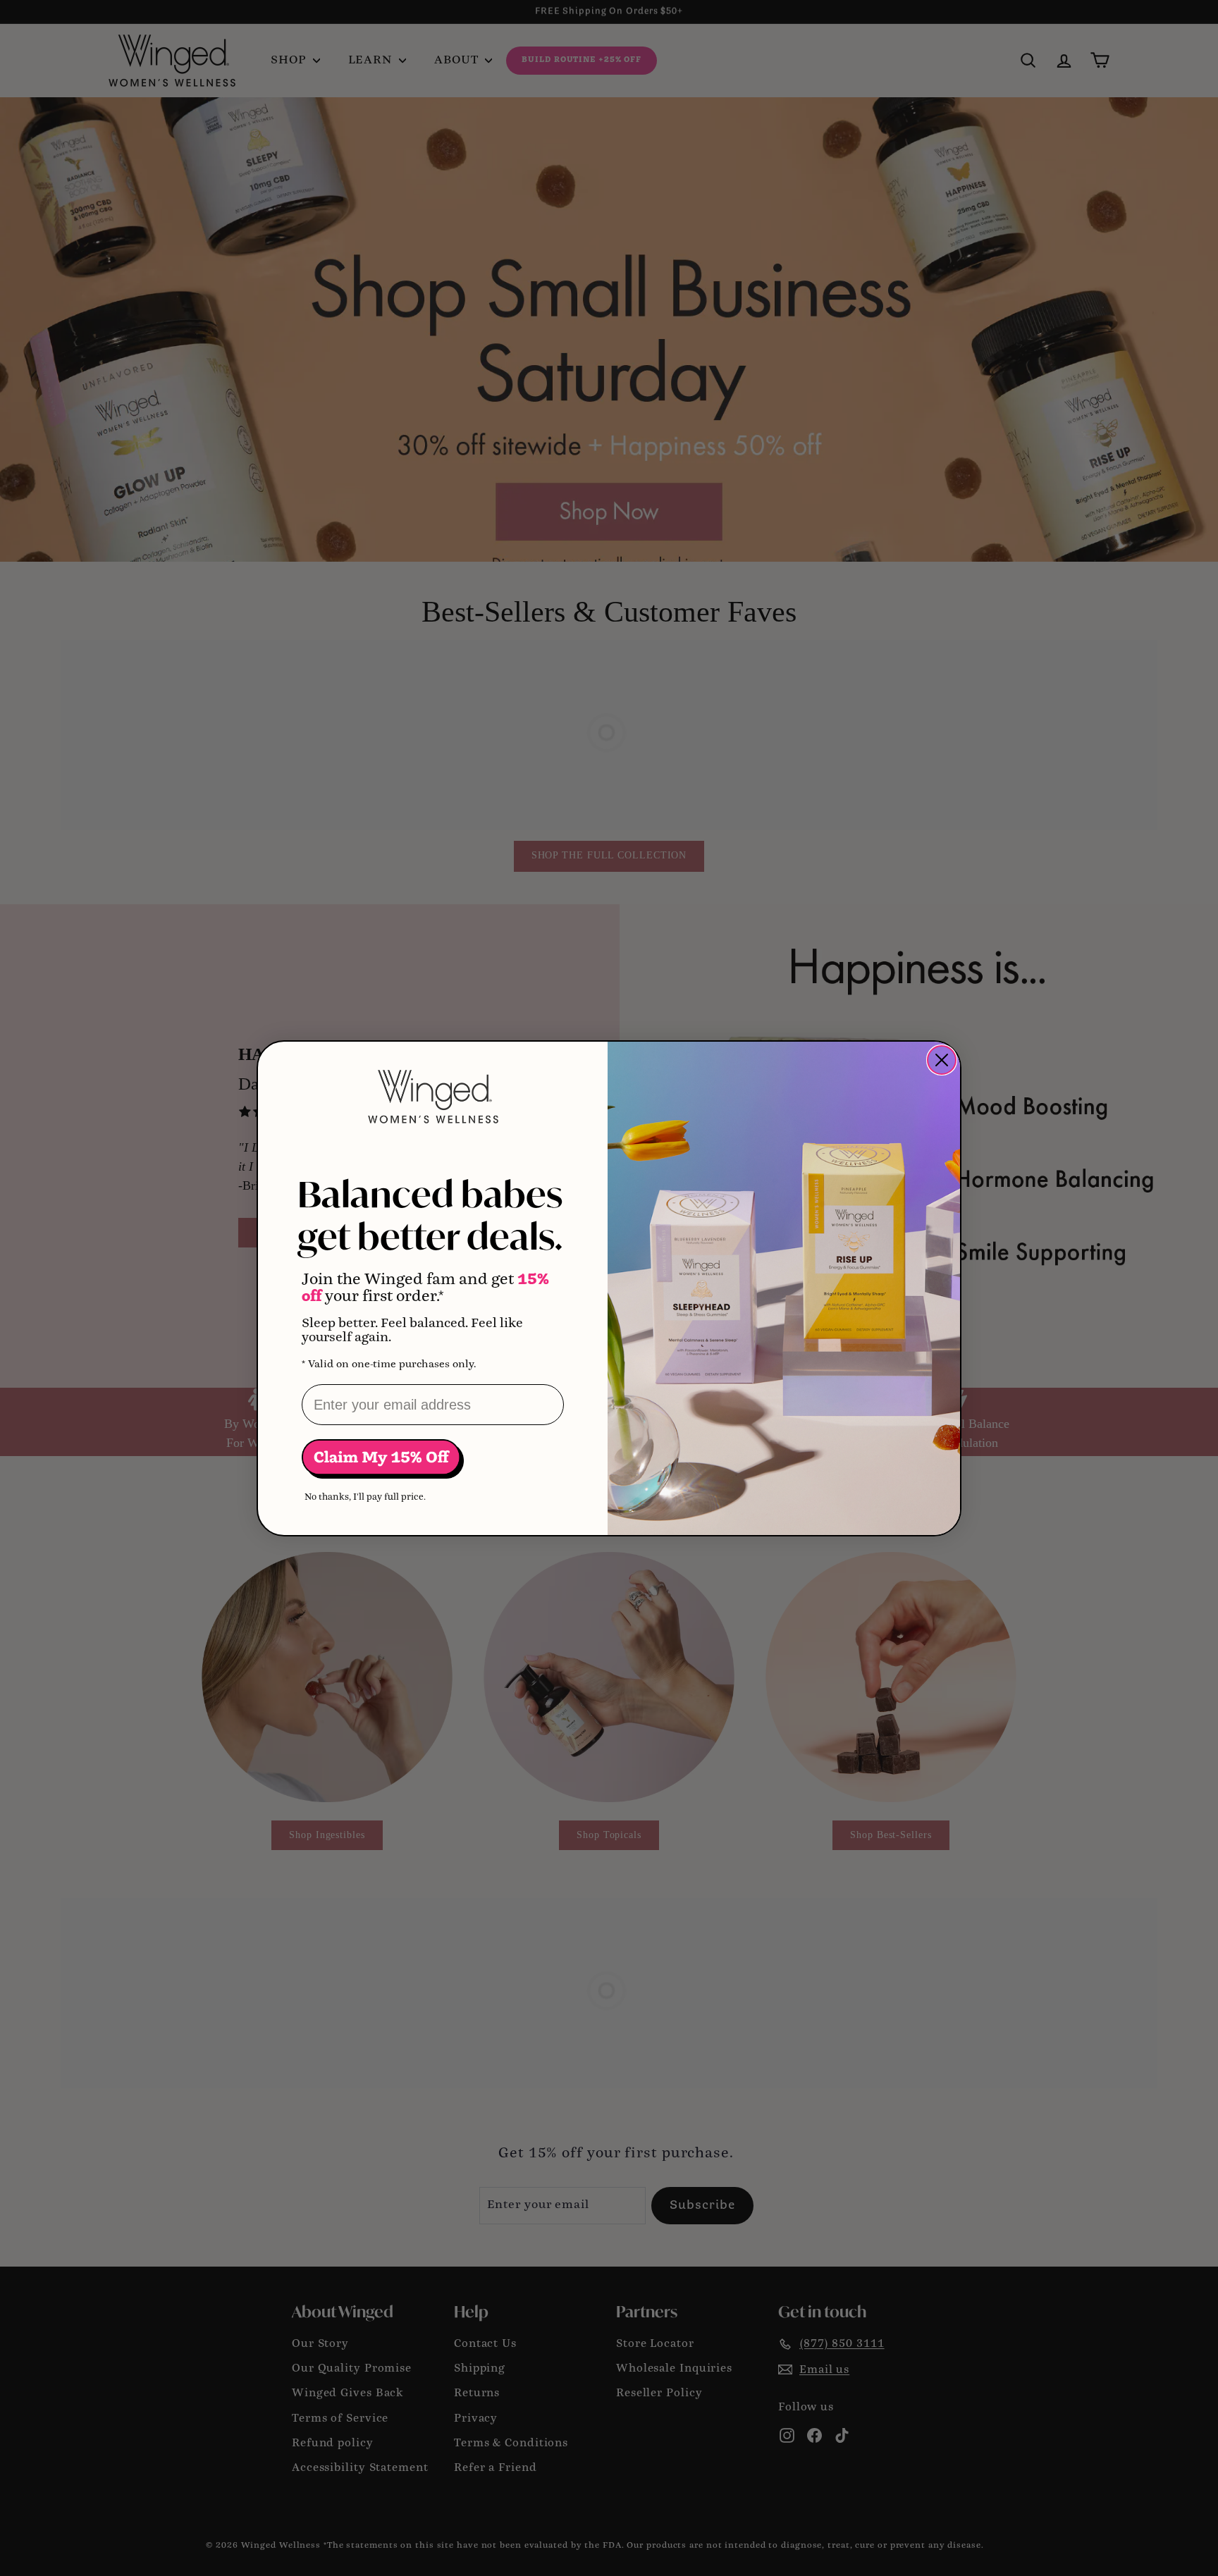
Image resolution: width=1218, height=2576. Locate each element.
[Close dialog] (942, 1060)
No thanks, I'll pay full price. (365, 1497)
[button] (383, 1459)
